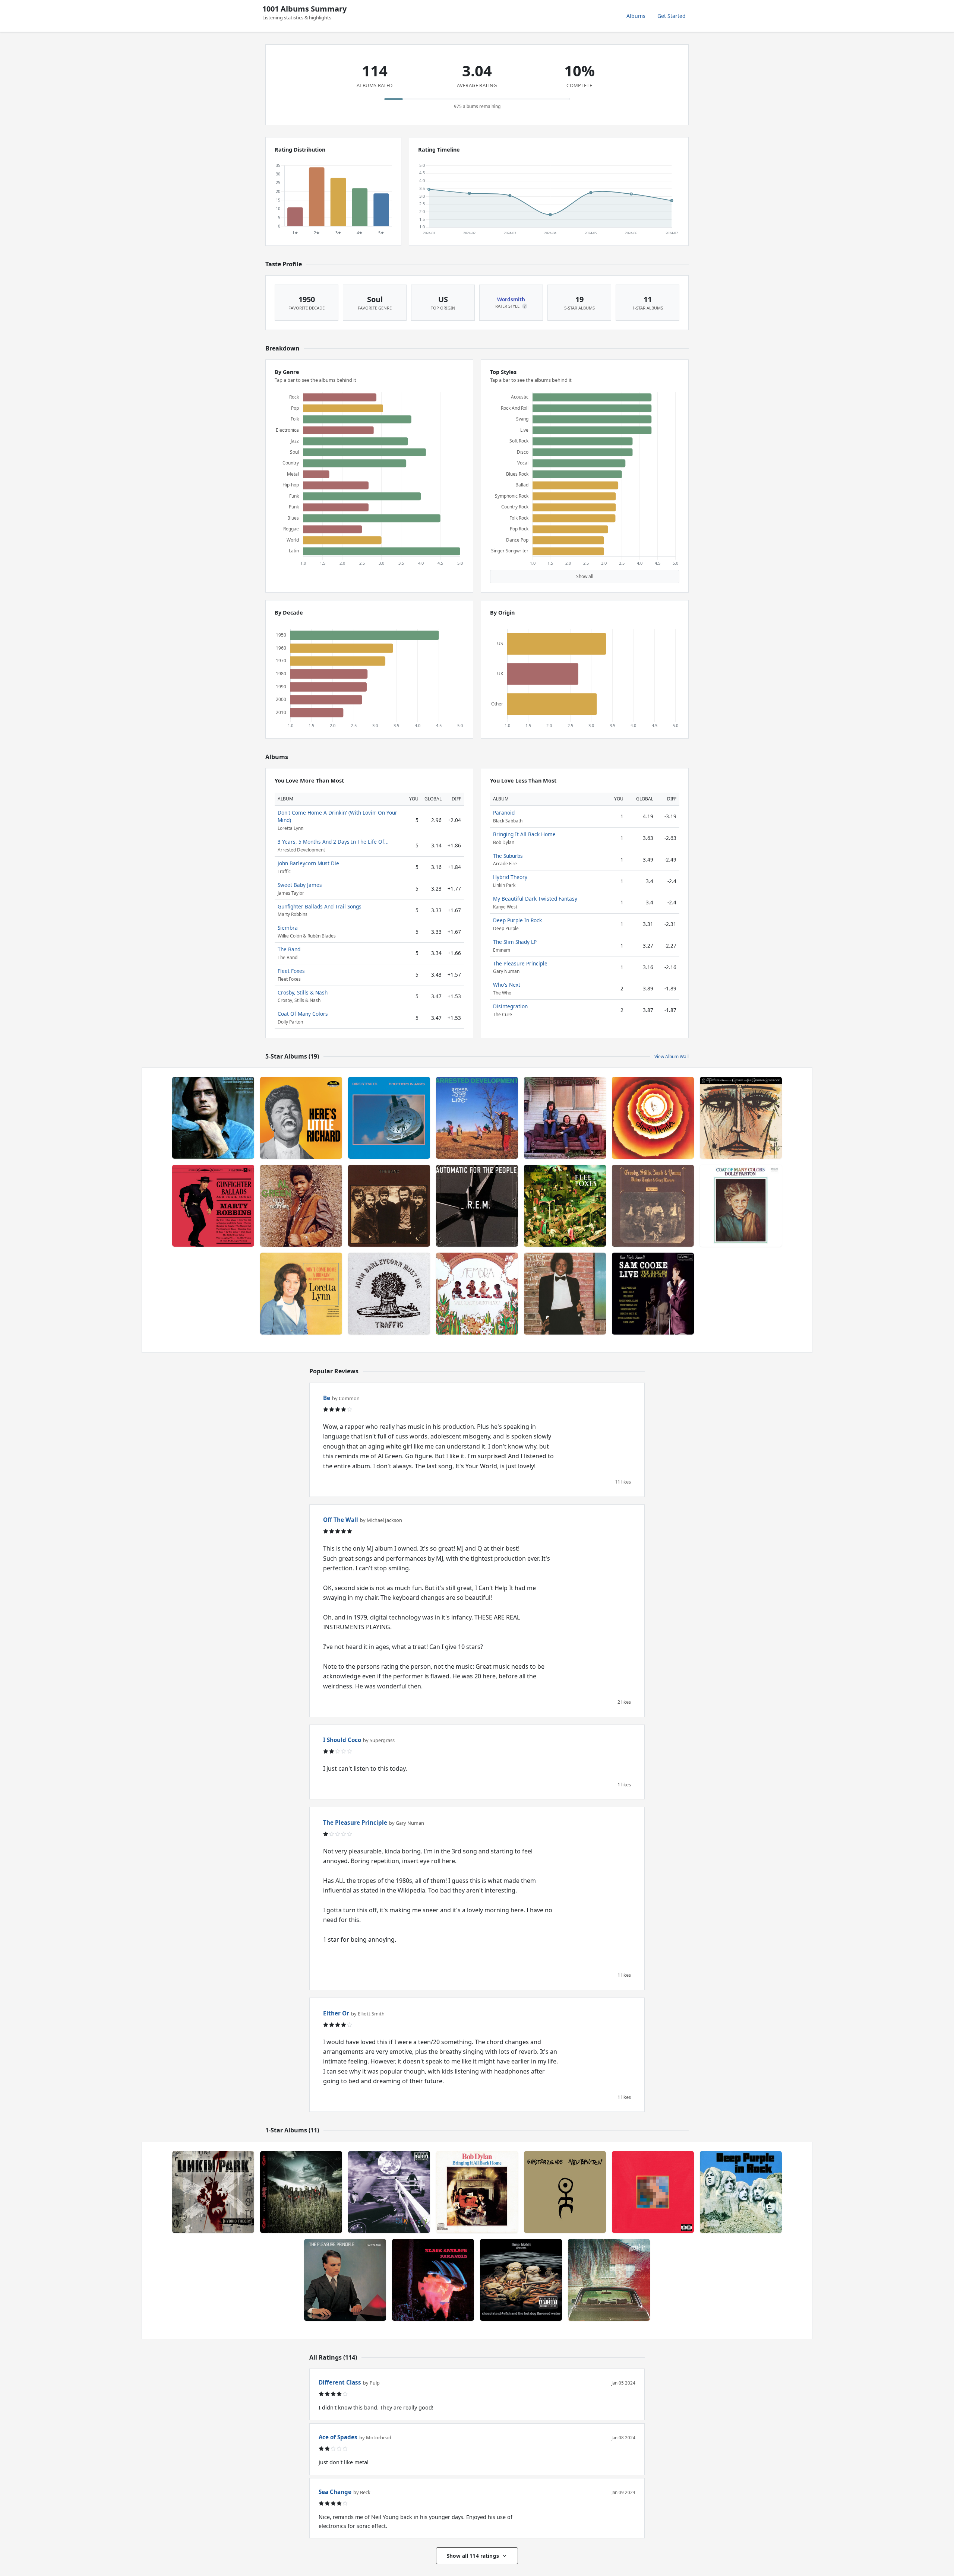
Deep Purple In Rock (517, 920)
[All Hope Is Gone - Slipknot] (301, 2192)
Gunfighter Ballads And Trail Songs (320, 906)
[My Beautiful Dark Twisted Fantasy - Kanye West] (653, 2192)
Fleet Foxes (291, 971)
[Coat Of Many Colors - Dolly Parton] (741, 1206)
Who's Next (507, 985)
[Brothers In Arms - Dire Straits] (389, 1118)
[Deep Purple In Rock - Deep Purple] (741, 2192)
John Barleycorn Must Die (308, 863)
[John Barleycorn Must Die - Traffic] (389, 1294)
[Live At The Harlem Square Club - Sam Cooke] (653, 1294)
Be (327, 1398)
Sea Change (335, 2492)
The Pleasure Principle (520, 963)
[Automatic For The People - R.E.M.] (477, 1206)
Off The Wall (341, 1520)
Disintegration (510, 1006)
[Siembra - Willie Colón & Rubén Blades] (477, 1294)
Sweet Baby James (300, 885)
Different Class (340, 2382)
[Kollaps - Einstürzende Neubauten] (565, 2192)
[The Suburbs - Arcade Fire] (609, 2280)
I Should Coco (342, 1740)
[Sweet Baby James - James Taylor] (213, 1118)
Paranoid (504, 813)
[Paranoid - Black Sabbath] (433, 2280)
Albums (636, 16)
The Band (289, 949)
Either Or (336, 2013)
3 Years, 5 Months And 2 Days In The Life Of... (333, 842)
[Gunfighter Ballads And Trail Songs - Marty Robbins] (213, 1206)
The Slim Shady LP (515, 942)
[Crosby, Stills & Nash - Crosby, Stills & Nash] (565, 1118)
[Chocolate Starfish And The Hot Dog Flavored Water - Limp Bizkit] (521, 2280)
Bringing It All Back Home (524, 834)
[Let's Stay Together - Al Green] (301, 1206)
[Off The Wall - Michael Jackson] (565, 1294)
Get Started (672, 16)
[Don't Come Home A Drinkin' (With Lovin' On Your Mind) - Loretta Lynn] (301, 1294)
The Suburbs (508, 856)
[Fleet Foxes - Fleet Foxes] (565, 1206)
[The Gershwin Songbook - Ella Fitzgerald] (741, 1118)
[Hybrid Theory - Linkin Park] (213, 2192)
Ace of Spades (338, 2437)
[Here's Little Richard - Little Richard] (301, 1118)
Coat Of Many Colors (303, 1014)
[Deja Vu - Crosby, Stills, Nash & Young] (653, 1206)
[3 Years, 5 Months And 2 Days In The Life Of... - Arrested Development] (477, 1118)
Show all (585, 576)
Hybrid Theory (510, 877)
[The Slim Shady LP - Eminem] (389, 2192)
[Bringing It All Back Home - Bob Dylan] (477, 2192)
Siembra (288, 928)
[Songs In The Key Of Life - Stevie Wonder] (653, 1118)
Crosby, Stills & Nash (303, 992)
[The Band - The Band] (389, 1206)
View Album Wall (672, 1057)
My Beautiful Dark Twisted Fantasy (535, 899)
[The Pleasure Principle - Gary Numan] (345, 2280)
